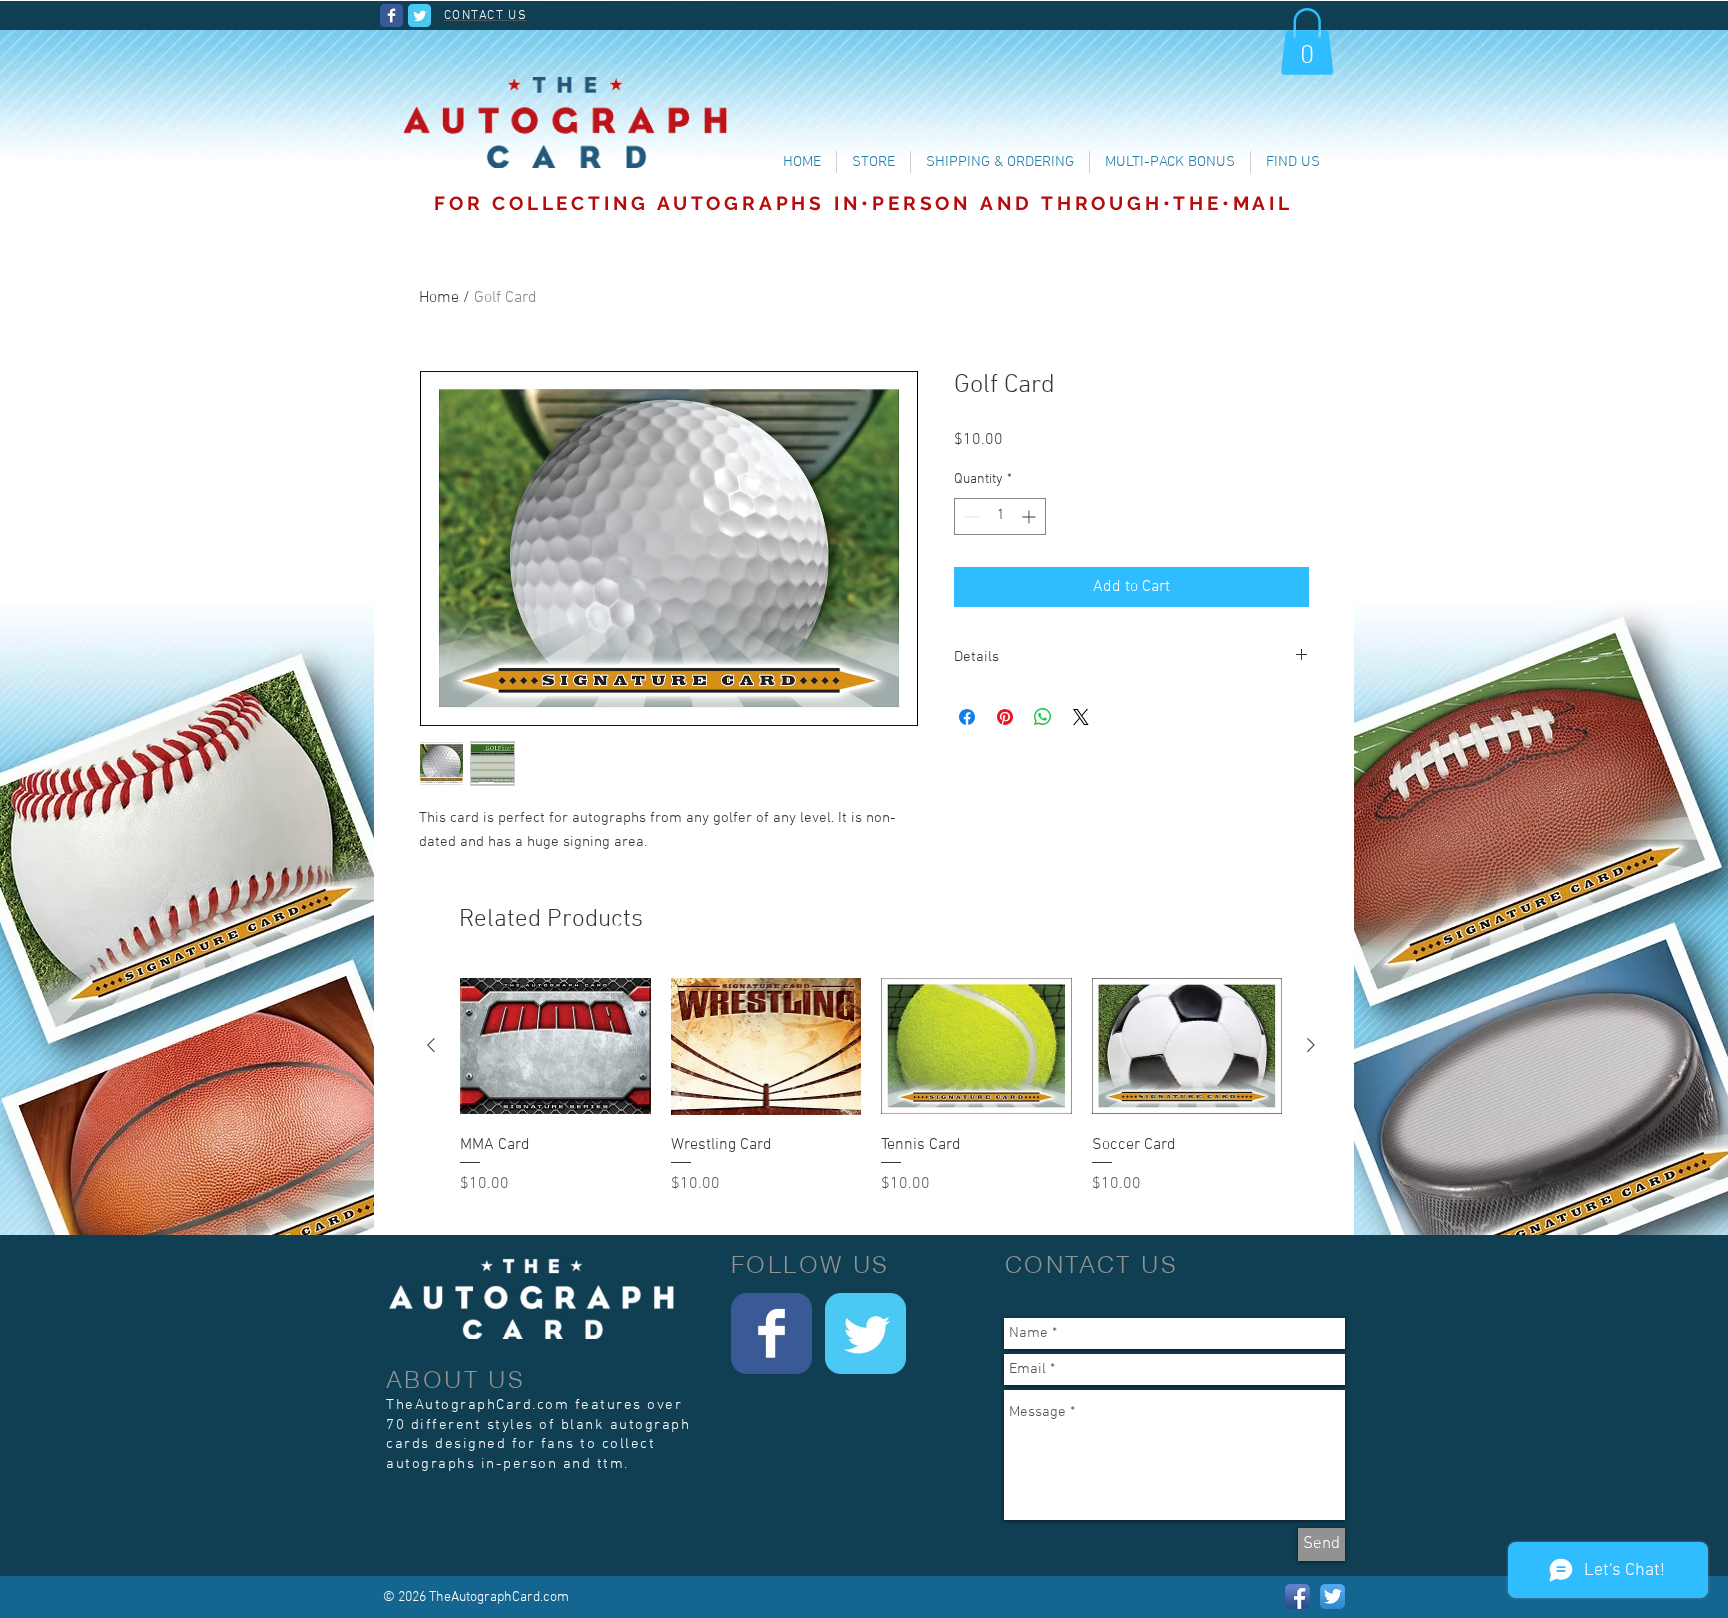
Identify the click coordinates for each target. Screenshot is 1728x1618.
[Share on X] (1081, 717)
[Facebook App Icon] (1297, 1596)
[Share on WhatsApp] (1043, 717)
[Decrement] (969, 516)
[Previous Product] (431, 1045)
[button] (1307, 41)
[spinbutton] (1000, 516)
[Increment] (1030, 516)
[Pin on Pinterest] (1005, 717)
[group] (871, 1097)
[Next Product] (1311, 1045)
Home (439, 298)
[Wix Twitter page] (419, 15)
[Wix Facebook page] (391, 15)
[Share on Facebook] (967, 717)
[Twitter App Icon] (1332, 1596)
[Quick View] (555, 1046)
